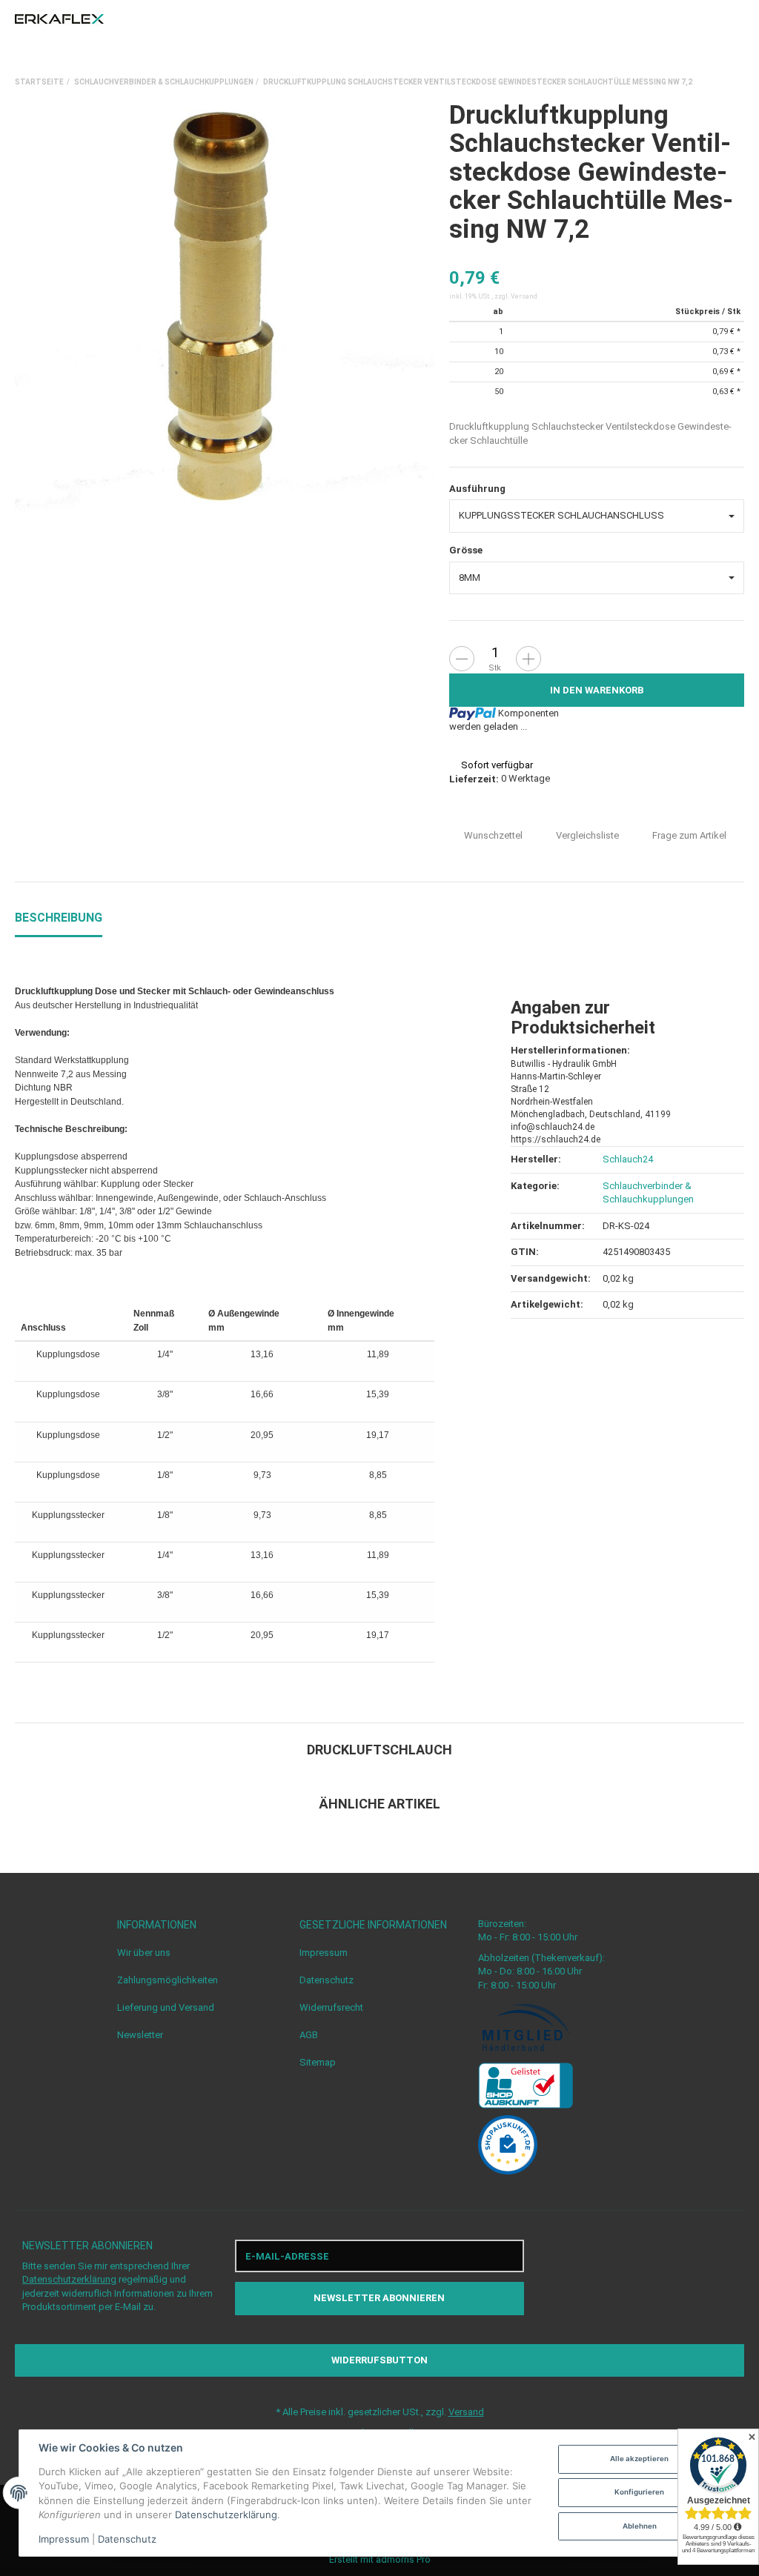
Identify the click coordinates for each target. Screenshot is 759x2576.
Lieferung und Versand (166, 2007)
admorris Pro (403, 2559)
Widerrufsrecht (331, 2007)
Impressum (324, 1953)
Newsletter (140, 2035)
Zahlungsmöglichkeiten (168, 1980)
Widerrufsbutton (379, 2360)
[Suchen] (710, 19)
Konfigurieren (639, 2492)
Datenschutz (327, 1980)
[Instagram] (654, 2277)
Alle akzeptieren (639, 2459)
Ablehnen (640, 2526)
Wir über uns (144, 1953)
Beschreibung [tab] (59, 918)
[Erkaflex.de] (59, 19)
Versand (524, 296)
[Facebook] (626, 2277)
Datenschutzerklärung (69, 2279)
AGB (309, 2035)
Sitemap (318, 2062)
